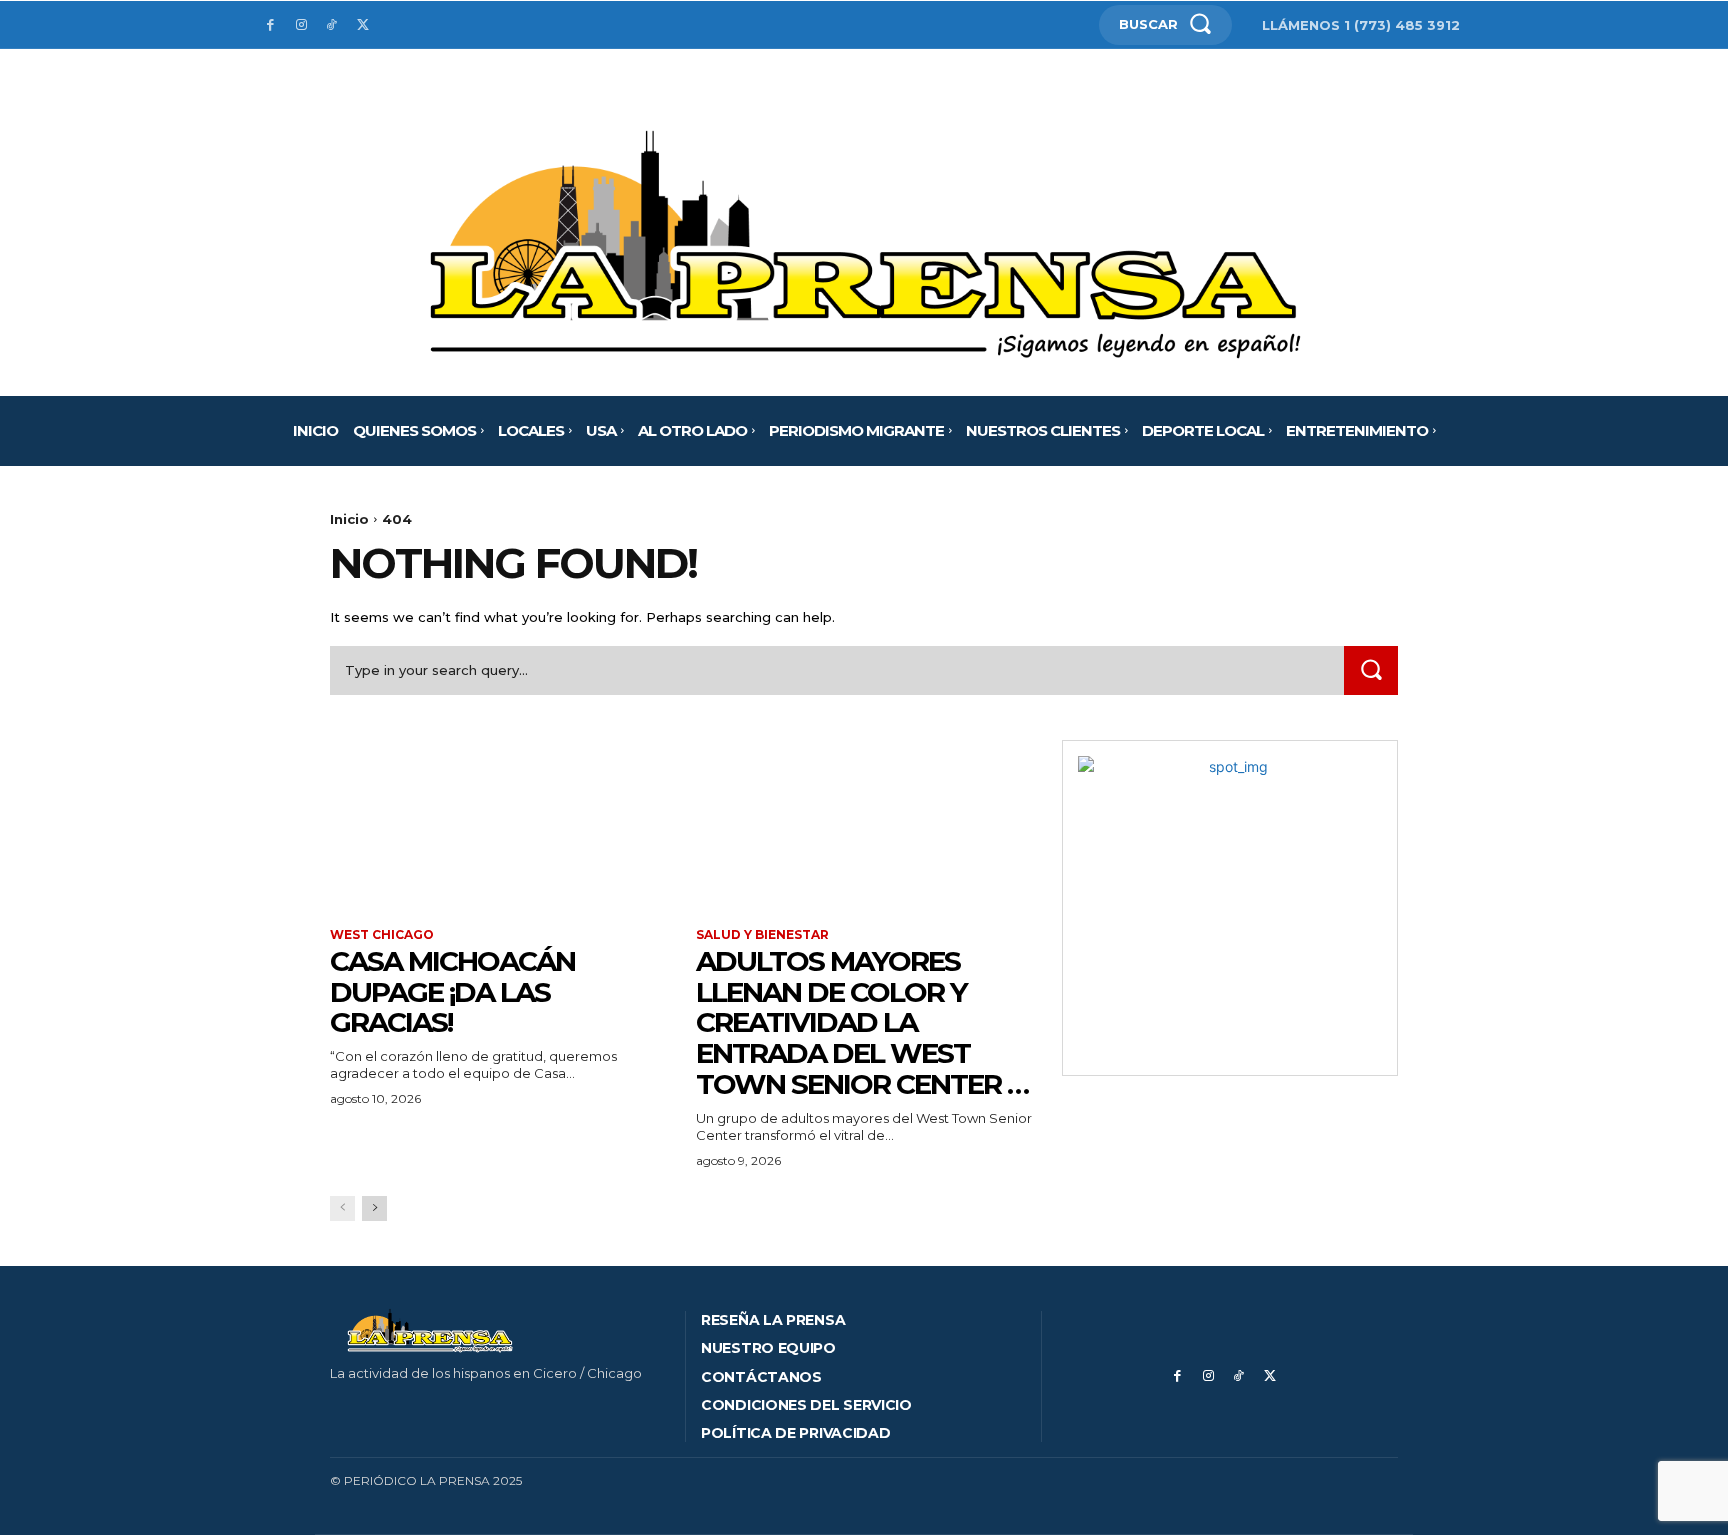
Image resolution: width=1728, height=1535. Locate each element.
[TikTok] (332, 25)
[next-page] (374, 1208)
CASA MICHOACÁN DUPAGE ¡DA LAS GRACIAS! (452, 992)
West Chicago (382, 935)
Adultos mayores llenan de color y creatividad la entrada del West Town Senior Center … (862, 1022)
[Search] (1371, 670)
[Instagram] (301, 25)
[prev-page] (342, 1208)
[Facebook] (270, 25)
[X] (362, 25)
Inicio (349, 519)
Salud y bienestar (762, 935)
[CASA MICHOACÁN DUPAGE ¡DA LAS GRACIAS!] (498, 824)
